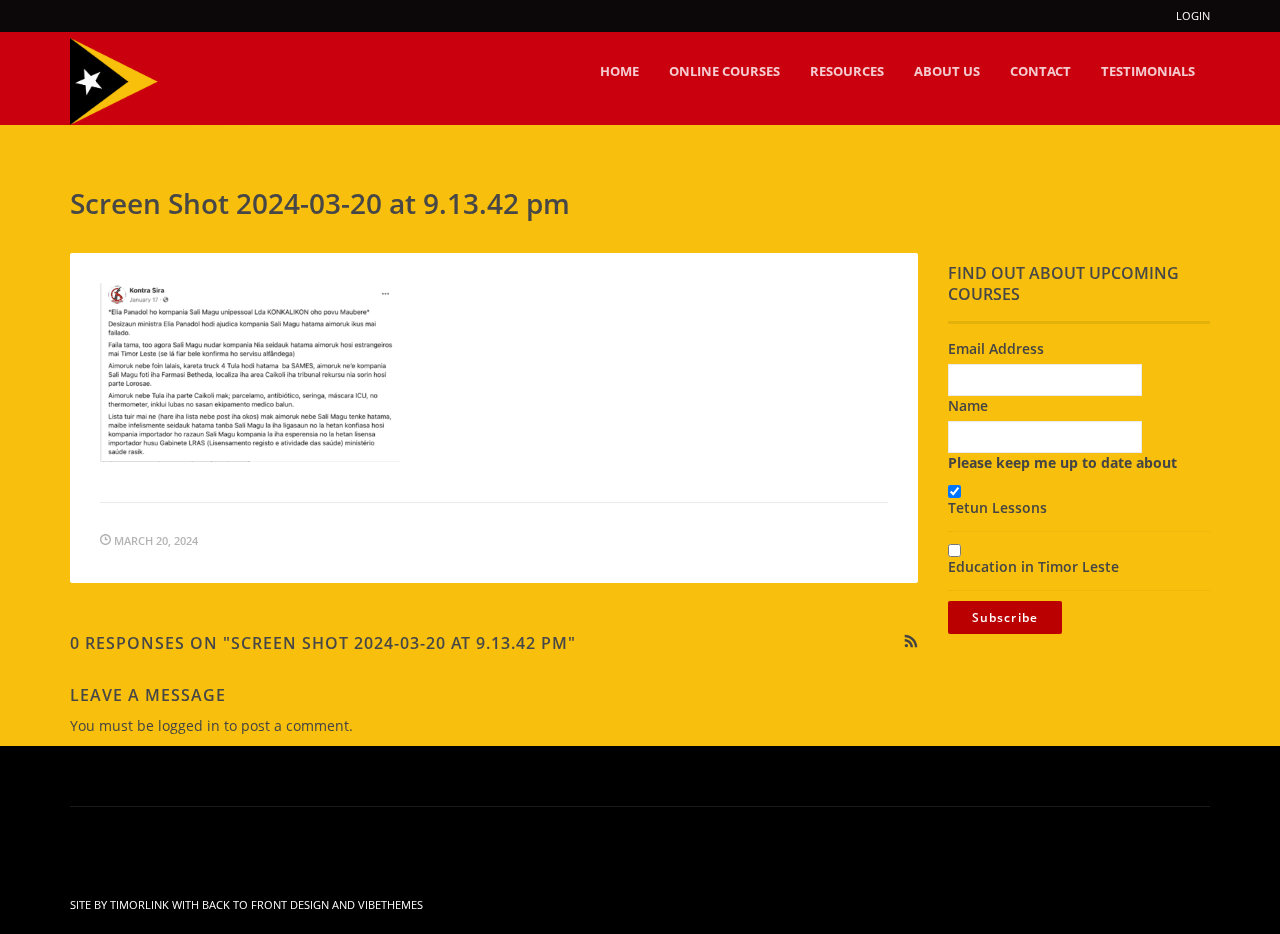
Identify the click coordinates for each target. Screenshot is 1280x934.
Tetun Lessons (997, 507)
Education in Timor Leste (1033, 566)
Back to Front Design (265, 904)
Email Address (996, 348)
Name (968, 405)
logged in (189, 725)
